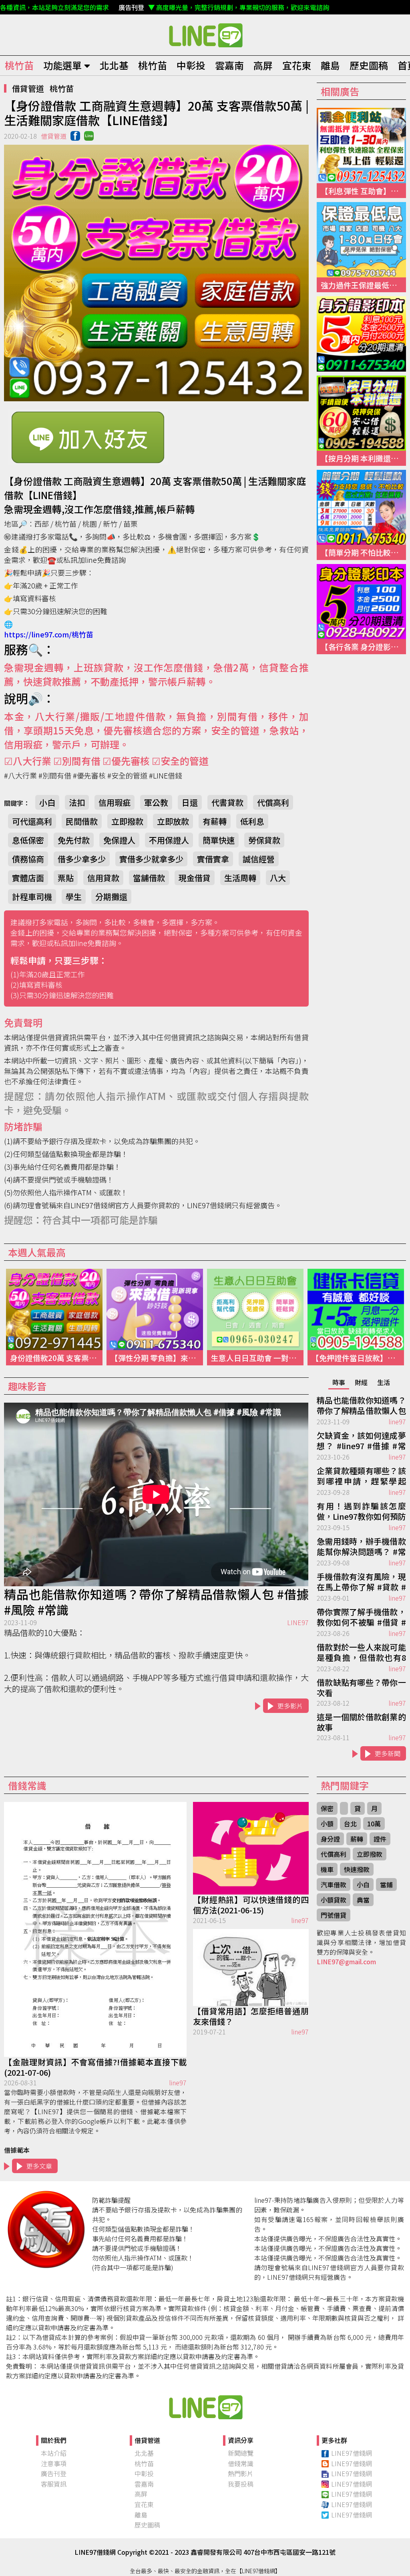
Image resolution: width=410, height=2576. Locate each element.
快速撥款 (357, 1869)
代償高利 (273, 802)
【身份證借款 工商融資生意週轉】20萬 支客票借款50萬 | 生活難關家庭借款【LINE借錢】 (205, 35)
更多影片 (290, 1706)
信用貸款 (103, 878)
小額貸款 (334, 1900)
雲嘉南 (229, 65)
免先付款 (74, 840)
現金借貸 (195, 878)
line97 (397, 1421)
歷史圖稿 (369, 65)
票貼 (66, 878)
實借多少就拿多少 (151, 859)
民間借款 (82, 821)
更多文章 (39, 2166)
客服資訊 (54, 2484)
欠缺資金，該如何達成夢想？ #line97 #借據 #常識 (361, 1441)
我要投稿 (241, 2484)
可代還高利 (32, 821)
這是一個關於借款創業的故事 (361, 1722)
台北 (350, 1824)
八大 (278, 878)
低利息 (252, 821)
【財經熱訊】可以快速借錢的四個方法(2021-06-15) (251, 1905)
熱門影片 (241, 2473)
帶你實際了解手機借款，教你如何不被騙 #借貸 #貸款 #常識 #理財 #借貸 (361, 1618)
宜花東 (297, 65)
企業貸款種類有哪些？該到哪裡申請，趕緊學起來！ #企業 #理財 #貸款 (361, 1476)
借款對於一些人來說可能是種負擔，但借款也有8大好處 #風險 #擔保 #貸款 (361, 1653)
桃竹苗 (19, 65)
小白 (47, 802)
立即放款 (173, 821)
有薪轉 (215, 821)
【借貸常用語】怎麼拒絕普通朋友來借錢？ (251, 2016)
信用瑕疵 (115, 802)
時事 (339, 1382)
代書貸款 (227, 802)
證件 (380, 1839)
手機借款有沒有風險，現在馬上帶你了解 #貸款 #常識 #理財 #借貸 (361, 1582)
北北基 (114, 65)
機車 (327, 1869)
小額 (327, 1824)
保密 (327, 1808)
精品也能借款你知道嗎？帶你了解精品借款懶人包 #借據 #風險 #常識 (156, 1602)
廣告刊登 (54, 2473)
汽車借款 (334, 1884)
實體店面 (28, 878)
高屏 (263, 65)
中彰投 (191, 65)
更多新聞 (388, 1753)
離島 (330, 65)
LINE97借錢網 (352, 2453)
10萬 (374, 1824)
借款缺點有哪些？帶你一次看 (361, 1688)
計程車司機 (32, 897)
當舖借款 (149, 878)
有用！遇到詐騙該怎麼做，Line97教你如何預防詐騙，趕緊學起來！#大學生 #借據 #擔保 (361, 1512)
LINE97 (298, 1622)
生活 (384, 1382)
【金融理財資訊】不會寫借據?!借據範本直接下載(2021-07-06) (95, 2067)
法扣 (77, 802)
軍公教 (156, 802)
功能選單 (62, 65)
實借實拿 (213, 859)
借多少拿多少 (82, 859)
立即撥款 (127, 821)
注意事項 (54, 2463)
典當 (363, 1900)
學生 (74, 897)
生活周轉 (240, 878)
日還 (190, 802)
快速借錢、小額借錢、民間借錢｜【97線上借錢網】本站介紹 (205, 2407)
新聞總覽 (241, 2453)
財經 (361, 1382)
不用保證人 (169, 840)
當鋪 (386, 1884)
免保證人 (119, 840)
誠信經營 (259, 859)
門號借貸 (334, 1915)
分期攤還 (111, 897)
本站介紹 (54, 2453)
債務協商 (28, 859)
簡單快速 (219, 840)
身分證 (330, 1839)
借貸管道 (28, 88)
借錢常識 (241, 2463)
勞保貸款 (264, 840)
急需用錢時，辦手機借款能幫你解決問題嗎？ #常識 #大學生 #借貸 (361, 1547)
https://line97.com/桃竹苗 (49, 634)
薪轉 (357, 1839)
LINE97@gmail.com (346, 1961)
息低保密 (28, 840)
